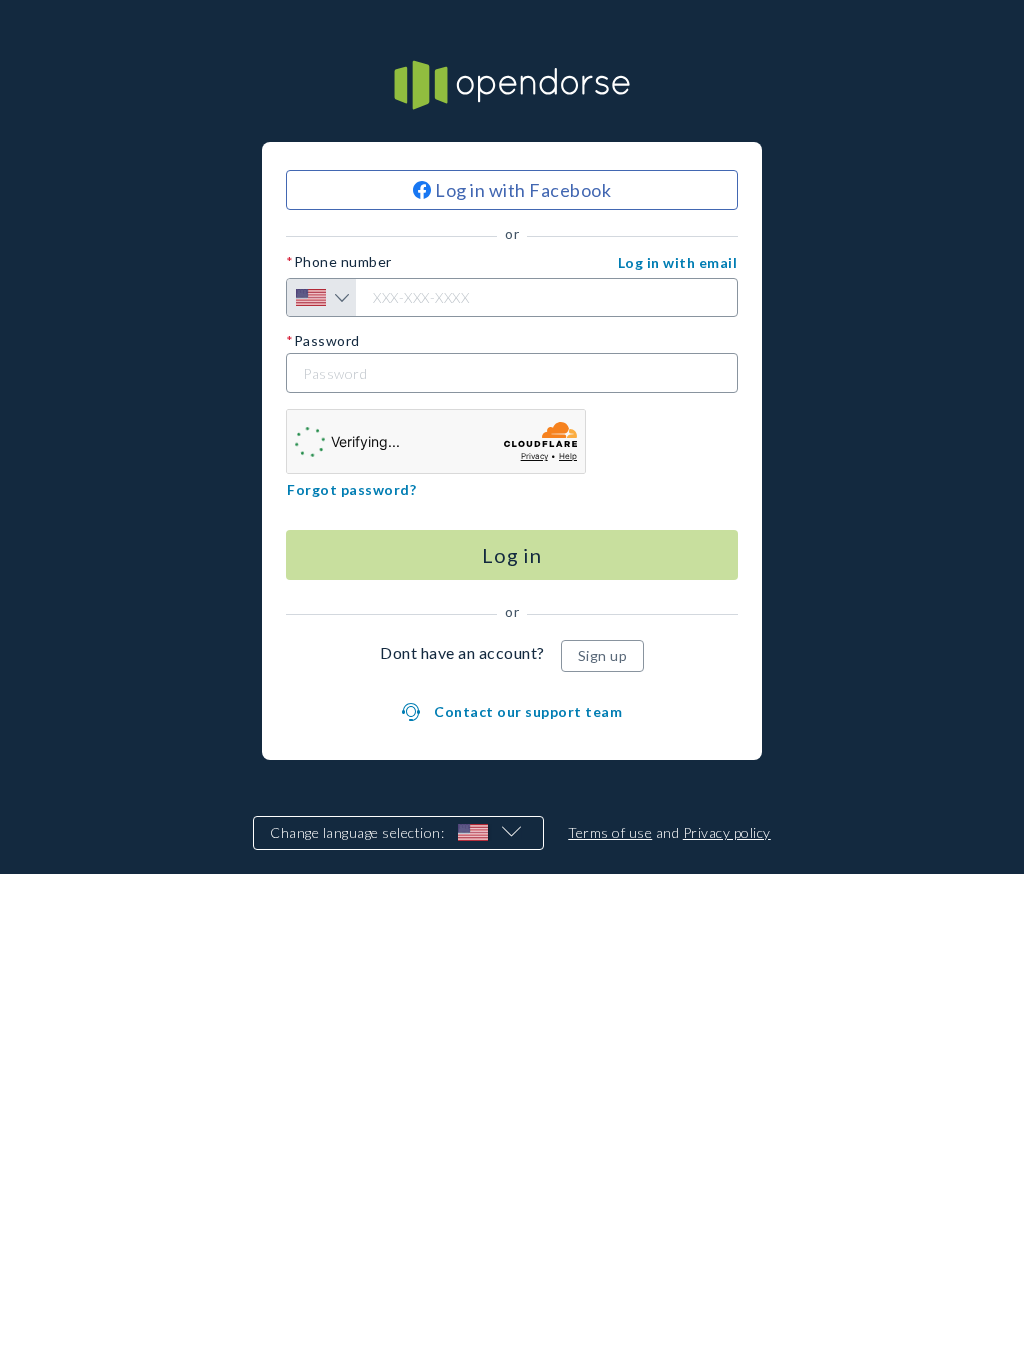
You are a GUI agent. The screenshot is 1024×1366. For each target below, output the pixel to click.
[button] (678, 263)
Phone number (343, 262)
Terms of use (610, 832)
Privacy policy (727, 832)
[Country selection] (321, 297)
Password (327, 341)
